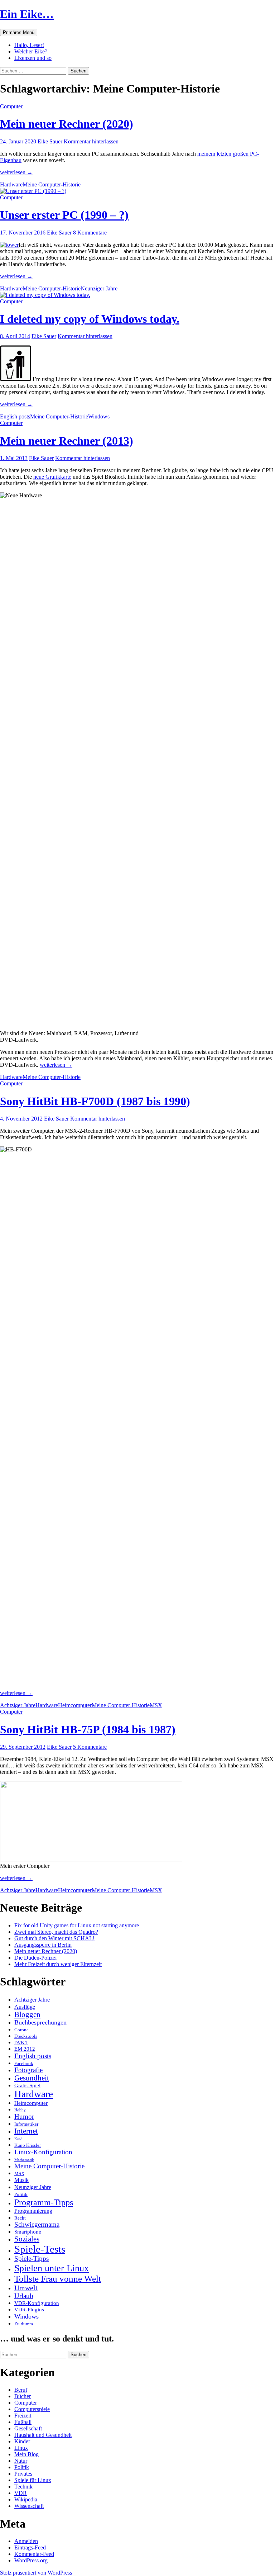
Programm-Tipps (44, 2202)
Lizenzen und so (33, 58)
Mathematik (24, 2160)
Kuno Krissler (28, 2145)
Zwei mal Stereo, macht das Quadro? (56, 1932)
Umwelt (26, 2288)
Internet (26, 2131)
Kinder (22, 2441)
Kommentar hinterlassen (91, 141)
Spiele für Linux (33, 2480)
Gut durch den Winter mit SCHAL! (54, 1938)
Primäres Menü (19, 32)
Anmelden (26, 2541)
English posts (15, 416)
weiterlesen (16, 172)
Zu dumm (24, 2324)
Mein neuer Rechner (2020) (67, 124)
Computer (11, 106)
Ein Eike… (27, 14)
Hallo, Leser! (29, 45)
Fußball (23, 2422)
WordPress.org (31, 2560)
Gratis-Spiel (27, 2085)
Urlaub (24, 2296)
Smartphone (28, 2232)
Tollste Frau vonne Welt (58, 2279)
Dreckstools (26, 2036)
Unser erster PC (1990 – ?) (64, 215)
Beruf (21, 2390)
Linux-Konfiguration (43, 2152)
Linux (21, 2448)
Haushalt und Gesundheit (43, 2435)
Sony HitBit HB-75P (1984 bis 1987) (88, 1729)
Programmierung (33, 2211)
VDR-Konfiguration (37, 2303)
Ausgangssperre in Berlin (43, 1945)
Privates (23, 2474)
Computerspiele (32, 2409)
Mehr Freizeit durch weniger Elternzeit (58, 1964)
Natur (21, 2461)
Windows (99, 416)
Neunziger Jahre (99, 288)
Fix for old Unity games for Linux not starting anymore (77, 1925)
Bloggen (27, 2014)
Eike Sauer (50, 141)
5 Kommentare (90, 1747)
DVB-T (21, 2043)
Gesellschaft (28, 2428)
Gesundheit (32, 2078)
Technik (23, 2487)
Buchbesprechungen (40, 2022)
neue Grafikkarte (52, 477)
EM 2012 (25, 2049)
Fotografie (28, 2070)
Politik (21, 2194)
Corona (21, 2030)
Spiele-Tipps (32, 2259)
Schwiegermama (37, 2225)
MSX (156, 1705)
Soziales (27, 2239)
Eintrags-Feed (30, 2547)
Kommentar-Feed (34, 2554)
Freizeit (23, 2416)
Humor (24, 2116)
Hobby (20, 2110)
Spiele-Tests (40, 2249)
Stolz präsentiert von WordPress (36, 2573)
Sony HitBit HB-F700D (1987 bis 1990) (95, 1101)
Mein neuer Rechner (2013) (67, 441)
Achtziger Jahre (18, 1705)
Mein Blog (26, 2454)
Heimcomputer (75, 1705)
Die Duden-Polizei (35, 1958)
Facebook (24, 2063)
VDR (21, 2493)
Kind (18, 2139)
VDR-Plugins (29, 2310)
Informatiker (26, 2124)
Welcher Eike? (31, 51)
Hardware (11, 184)
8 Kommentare (90, 233)
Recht (20, 2218)
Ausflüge (25, 2007)
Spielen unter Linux (52, 2268)
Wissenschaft (29, 2506)
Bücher (23, 2396)
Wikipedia (26, 2499)
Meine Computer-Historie (52, 184)
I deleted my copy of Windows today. (90, 319)
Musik (21, 2180)
